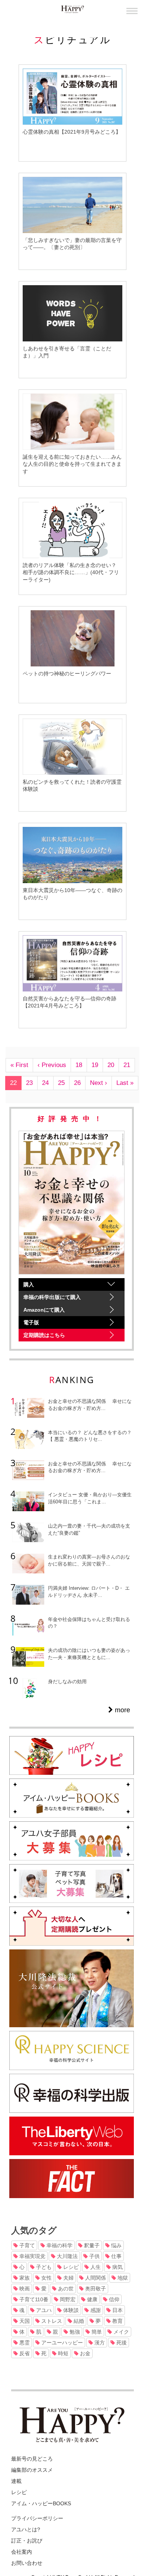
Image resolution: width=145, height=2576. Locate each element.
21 (127, 1065)
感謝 (95, 2310)
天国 (24, 2321)
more (122, 1710)
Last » (125, 1083)
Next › (99, 1083)
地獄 (122, 2278)
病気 (117, 2267)
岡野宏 (67, 2299)
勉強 (74, 2332)
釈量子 (91, 2245)
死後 (121, 2343)
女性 (46, 2278)
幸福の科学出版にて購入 (52, 1297)
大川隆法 (67, 2256)
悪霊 (24, 2343)
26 (77, 1083)
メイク (120, 2332)
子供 (94, 2256)
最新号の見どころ (32, 2459)
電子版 (31, 1322)
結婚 (78, 2321)
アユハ (43, 2310)
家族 (24, 2278)
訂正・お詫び (27, 2541)
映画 (24, 2289)
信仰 (113, 2299)
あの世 (65, 2289)
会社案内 (22, 2552)
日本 (117, 2310)
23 (29, 1083)
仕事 (116, 2256)
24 (45, 1083)
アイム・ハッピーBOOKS (41, 2503)
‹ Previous (52, 1065)
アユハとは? (26, 2529)
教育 (117, 2321)
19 (95, 1065)
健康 (91, 2299)
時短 (62, 2353)
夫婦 (68, 2278)
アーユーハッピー (61, 2343)
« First (19, 1065)
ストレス (51, 2321)
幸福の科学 (59, 2245)
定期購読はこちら (44, 1335)
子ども (43, 2267)
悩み (116, 2245)
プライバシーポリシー (37, 2518)
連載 (16, 2481)
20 (111, 1065)
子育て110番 (33, 2299)
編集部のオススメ (32, 2470)
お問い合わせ (27, 2563)
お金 (84, 2353)
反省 (24, 2353)
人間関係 (95, 2278)
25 (61, 1083)
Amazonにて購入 (44, 1310)
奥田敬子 (95, 2289)
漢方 (99, 2343)
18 (79, 1065)
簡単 (96, 2332)
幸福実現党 (32, 2256)
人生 (95, 2267)
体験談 (70, 2310)
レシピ (70, 2267)
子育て (26, 2245)
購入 (29, 1284)
